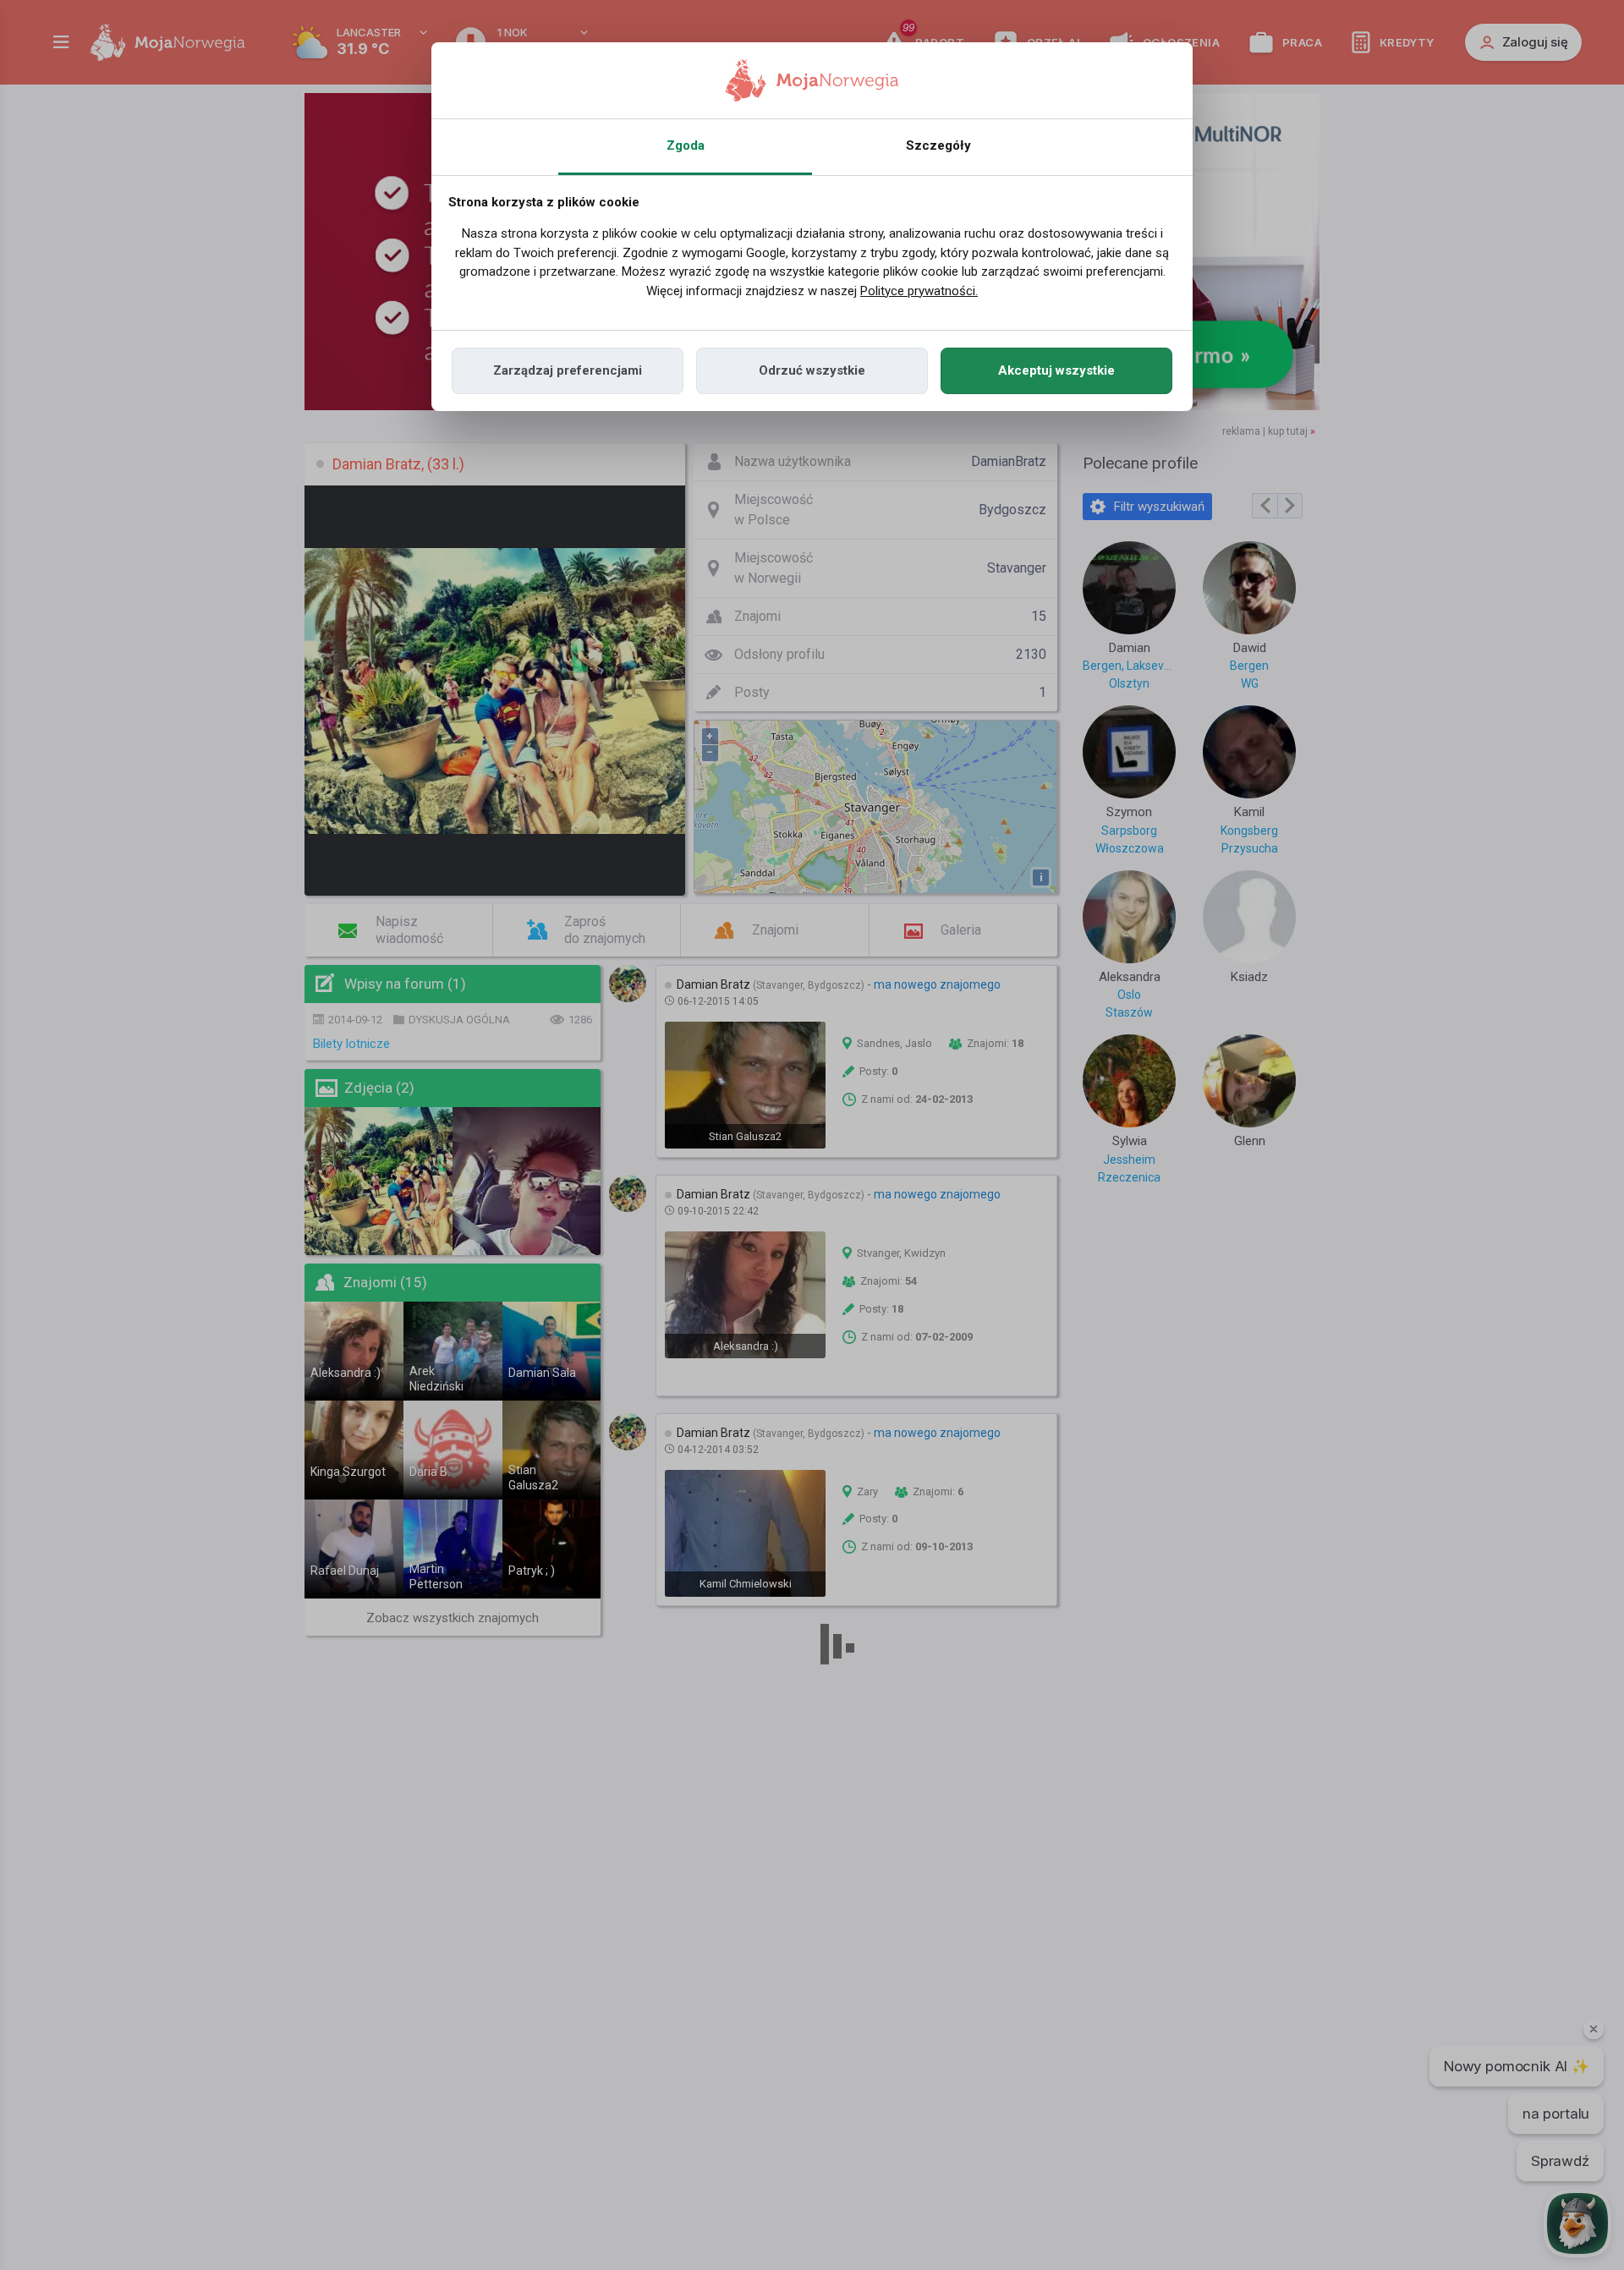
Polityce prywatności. (919, 291)
